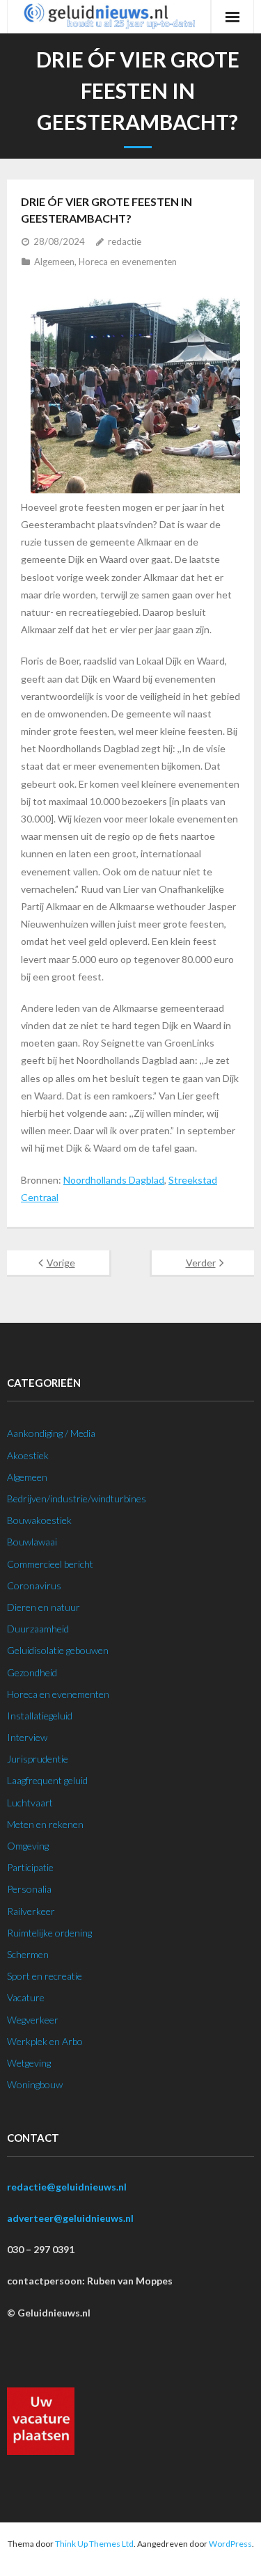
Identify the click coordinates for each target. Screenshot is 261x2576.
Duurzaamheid (38, 1629)
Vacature (26, 1997)
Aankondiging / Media (51, 1433)
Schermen (28, 1954)
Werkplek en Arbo (45, 2041)
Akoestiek (28, 1455)
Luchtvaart (30, 1803)
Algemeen (54, 262)
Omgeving (28, 1846)
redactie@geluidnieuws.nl (67, 2187)
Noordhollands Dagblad (114, 1180)
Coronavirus (34, 1585)
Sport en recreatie (45, 1976)
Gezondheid (32, 1672)
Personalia (29, 1889)
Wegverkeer (33, 2020)
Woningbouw (35, 2084)
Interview (27, 1737)
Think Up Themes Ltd (94, 2544)
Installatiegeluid (40, 1716)
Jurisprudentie (38, 1759)
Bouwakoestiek (39, 1520)
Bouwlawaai (32, 1542)
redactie (125, 241)
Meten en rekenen (45, 1824)
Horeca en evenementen (128, 262)
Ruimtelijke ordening (49, 1933)
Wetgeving (29, 2063)
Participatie (30, 1867)
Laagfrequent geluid (47, 1780)
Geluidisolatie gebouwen (58, 1650)
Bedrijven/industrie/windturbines (77, 1498)
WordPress (230, 2544)
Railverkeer (31, 1911)
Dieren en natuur (43, 1607)
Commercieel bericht (50, 1564)
